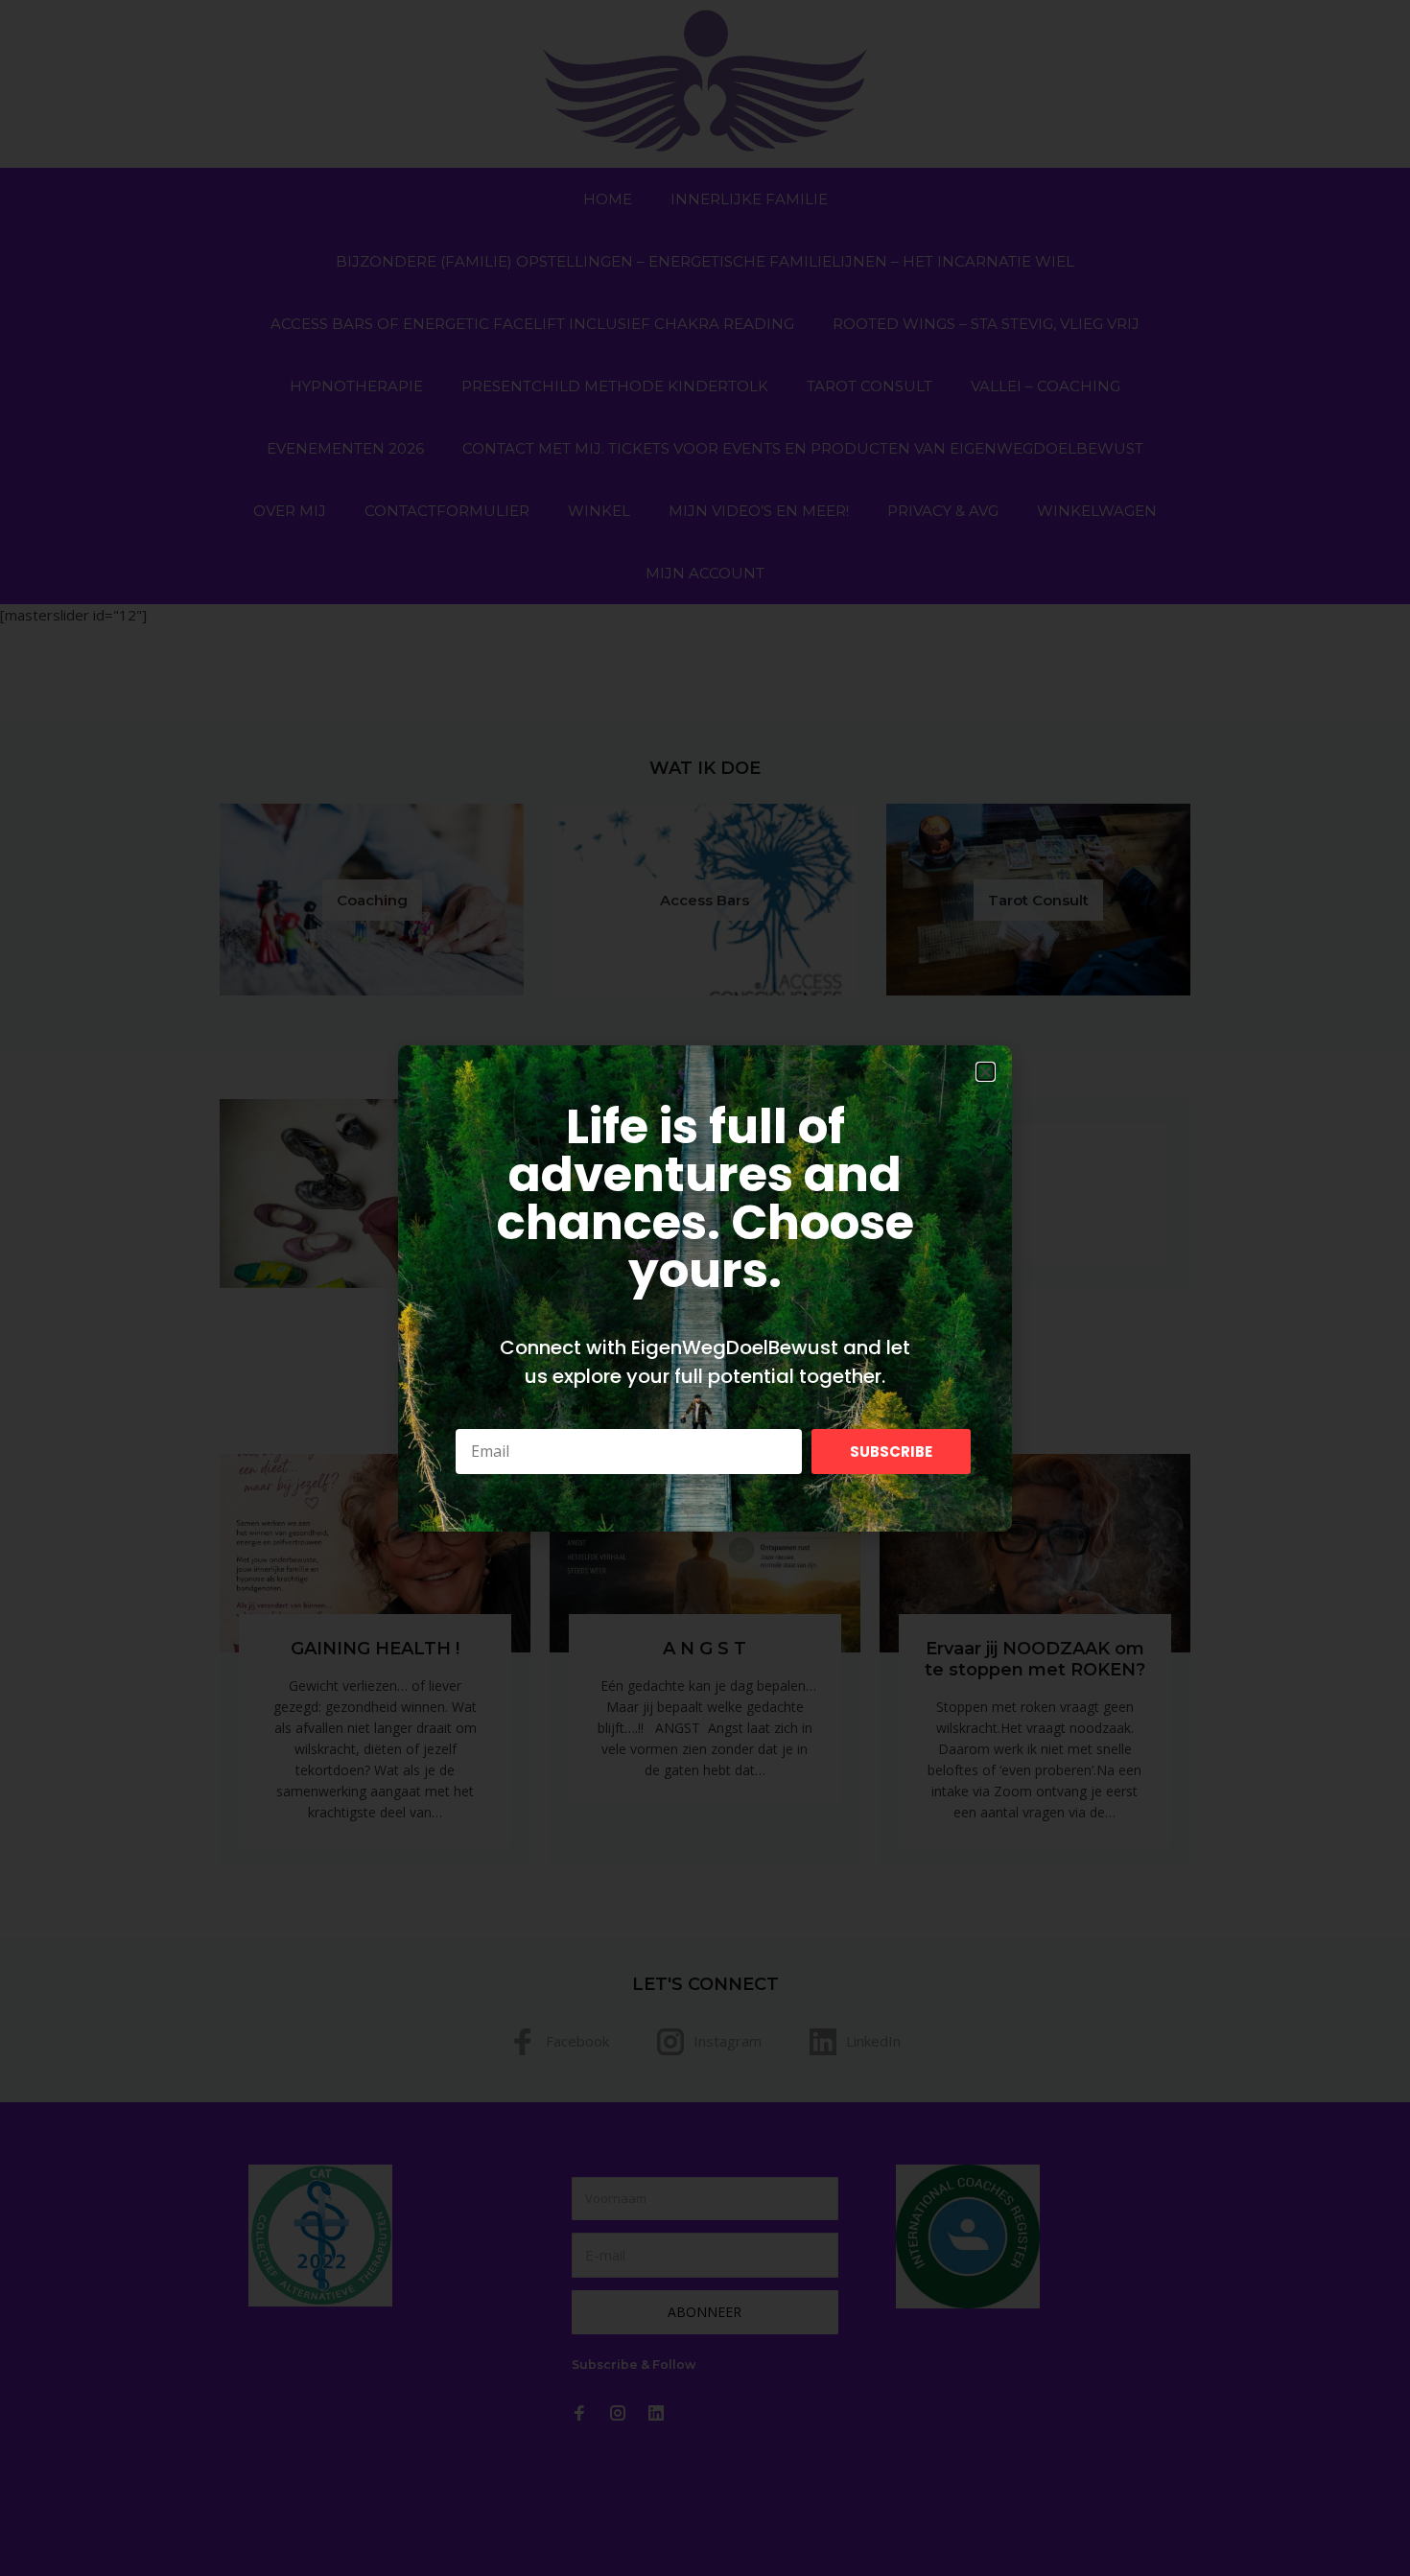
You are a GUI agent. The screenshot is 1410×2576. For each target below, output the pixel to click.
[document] (705, 1288)
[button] (986, 1072)
